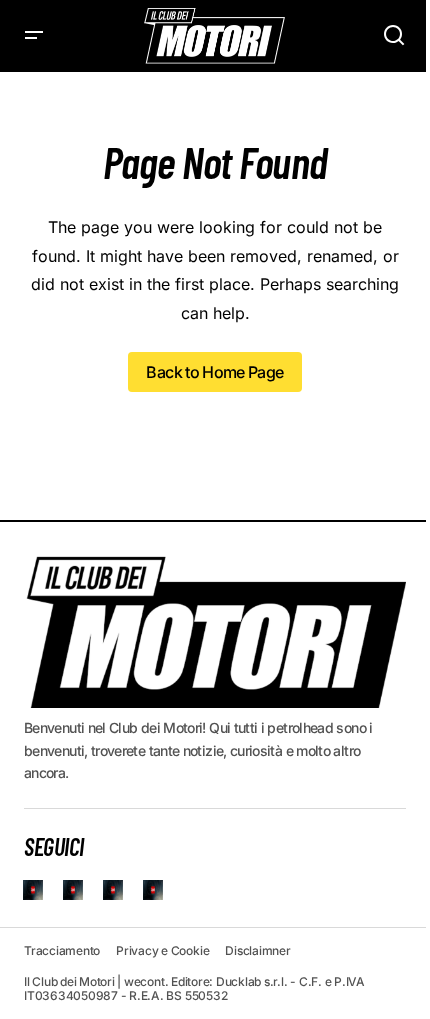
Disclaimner (257, 950)
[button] (34, 36)
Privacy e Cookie (162, 950)
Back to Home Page (214, 372)
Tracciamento (62, 950)
